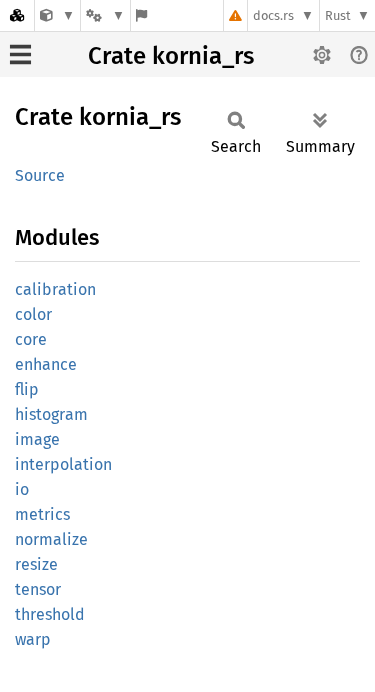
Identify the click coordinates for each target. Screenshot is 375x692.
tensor (38, 589)
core (31, 339)
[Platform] (105, 15)
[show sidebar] (20, 54)
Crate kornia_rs (171, 56)
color (33, 314)
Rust (338, 15)
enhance (46, 364)
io (22, 489)
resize (36, 564)
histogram (51, 414)
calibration (55, 289)
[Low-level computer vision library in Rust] (57, 15)
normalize (51, 539)
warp (33, 639)
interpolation (63, 464)
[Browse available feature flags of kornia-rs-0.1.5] (141, 15)
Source (40, 175)
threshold (50, 614)
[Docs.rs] (17, 15)
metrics (42, 514)
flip (27, 389)
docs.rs (273, 15)
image (37, 439)
